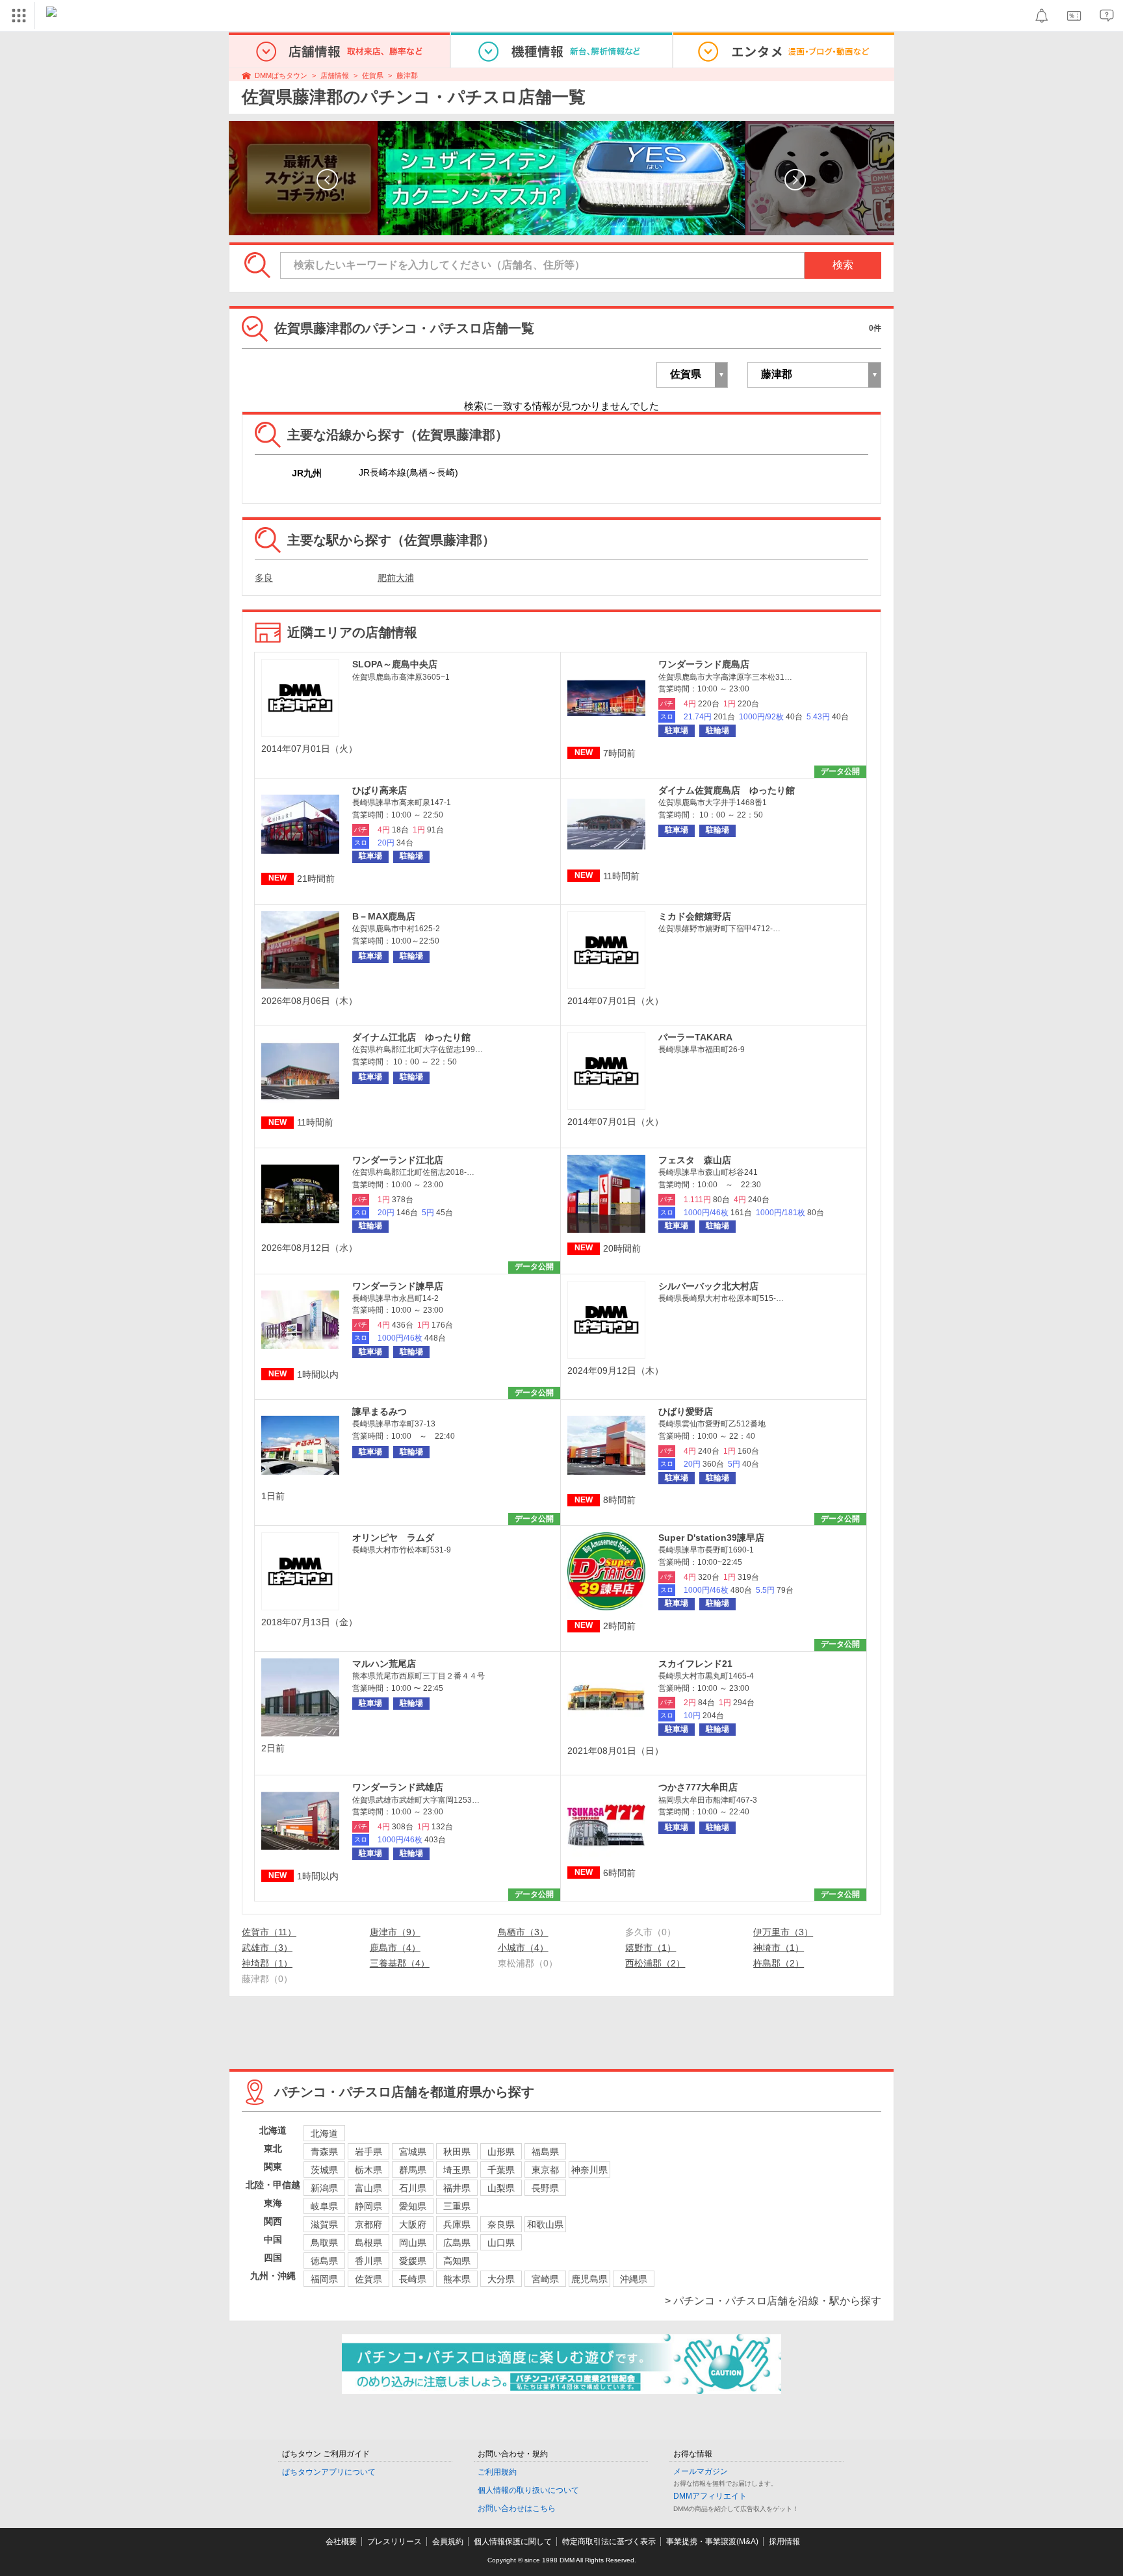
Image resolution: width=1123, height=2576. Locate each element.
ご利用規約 (497, 2472)
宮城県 (413, 2152)
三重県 (457, 2206)
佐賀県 (373, 75)
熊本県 (457, 2279)
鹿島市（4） (395, 1948)
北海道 (324, 2133)
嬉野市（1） (651, 1948)
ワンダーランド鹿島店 (704, 664)
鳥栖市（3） (523, 1932)
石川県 (413, 2188)
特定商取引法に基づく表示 (609, 2542)
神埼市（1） (779, 1948)
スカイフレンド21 (695, 1664)
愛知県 (413, 2206)
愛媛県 (413, 2261)
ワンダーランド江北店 (398, 1160)
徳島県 (324, 2261)
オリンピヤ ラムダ (393, 1538)
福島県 (545, 2152)
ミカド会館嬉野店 (695, 916)
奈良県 (501, 2224)
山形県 (501, 2152)
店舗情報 (335, 75)
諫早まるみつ (380, 1411)
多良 (264, 578)
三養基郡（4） (400, 1963)
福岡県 (324, 2279)
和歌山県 (545, 2224)
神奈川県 (589, 2170)
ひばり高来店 (380, 790)
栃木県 (368, 2170)
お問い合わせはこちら (517, 2508)
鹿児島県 (589, 2279)
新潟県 (324, 2188)
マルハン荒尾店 (384, 1664)
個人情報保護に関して (513, 2542)
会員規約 (448, 2542)
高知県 (457, 2261)
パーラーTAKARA (695, 1037)
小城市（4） (523, 1948)
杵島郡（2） (779, 1963)
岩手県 (368, 2152)
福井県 (457, 2188)
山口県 (501, 2243)
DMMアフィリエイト (710, 2496)
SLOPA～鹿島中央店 (395, 664)
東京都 (545, 2170)
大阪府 (413, 2224)
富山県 (368, 2188)
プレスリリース (394, 2542)
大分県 (501, 2279)
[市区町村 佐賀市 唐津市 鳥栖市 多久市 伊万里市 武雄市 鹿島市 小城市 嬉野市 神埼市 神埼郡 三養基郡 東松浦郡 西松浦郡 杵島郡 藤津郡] (814, 375)
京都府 (368, 2224)
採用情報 (784, 2542)
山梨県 (501, 2188)
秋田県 (457, 2152)
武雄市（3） (267, 1948)
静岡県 (368, 2206)
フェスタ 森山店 (695, 1160)
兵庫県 (457, 2224)
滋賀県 (324, 2224)
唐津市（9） (395, 1932)
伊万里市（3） (783, 1932)
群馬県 (413, 2170)
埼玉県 (457, 2170)
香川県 (368, 2261)
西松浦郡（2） (655, 1963)
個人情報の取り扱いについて (528, 2490)
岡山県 (413, 2243)
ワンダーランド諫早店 (398, 1286)
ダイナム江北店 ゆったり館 (411, 1037)
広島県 (457, 2243)
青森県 (324, 2152)
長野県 (545, 2188)
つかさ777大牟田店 (698, 1787)
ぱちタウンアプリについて (329, 2472)
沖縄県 (634, 2279)
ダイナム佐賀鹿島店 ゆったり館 (727, 790)
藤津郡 (407, 75)
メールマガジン (701, 2471)
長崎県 (413, 2279)
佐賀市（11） (269, 1932)
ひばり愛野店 (686, 1411)
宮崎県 (545, 2279)
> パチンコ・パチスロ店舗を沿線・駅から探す (773, 2301)
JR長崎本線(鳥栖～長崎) (408, 472)
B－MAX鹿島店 (384, 916)
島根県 (368, 2243)
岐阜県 (324, 2206)
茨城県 (324, 2170)
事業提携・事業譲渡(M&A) (712, 2542)
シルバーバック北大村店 (708, 1286)
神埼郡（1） (267, 1963)
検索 (843, 265)
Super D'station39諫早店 (711, 1538)
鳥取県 (324, 2243)
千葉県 (501, 2170)
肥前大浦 (396, 578)
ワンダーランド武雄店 (398, 1787)
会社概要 (341, 2542)
